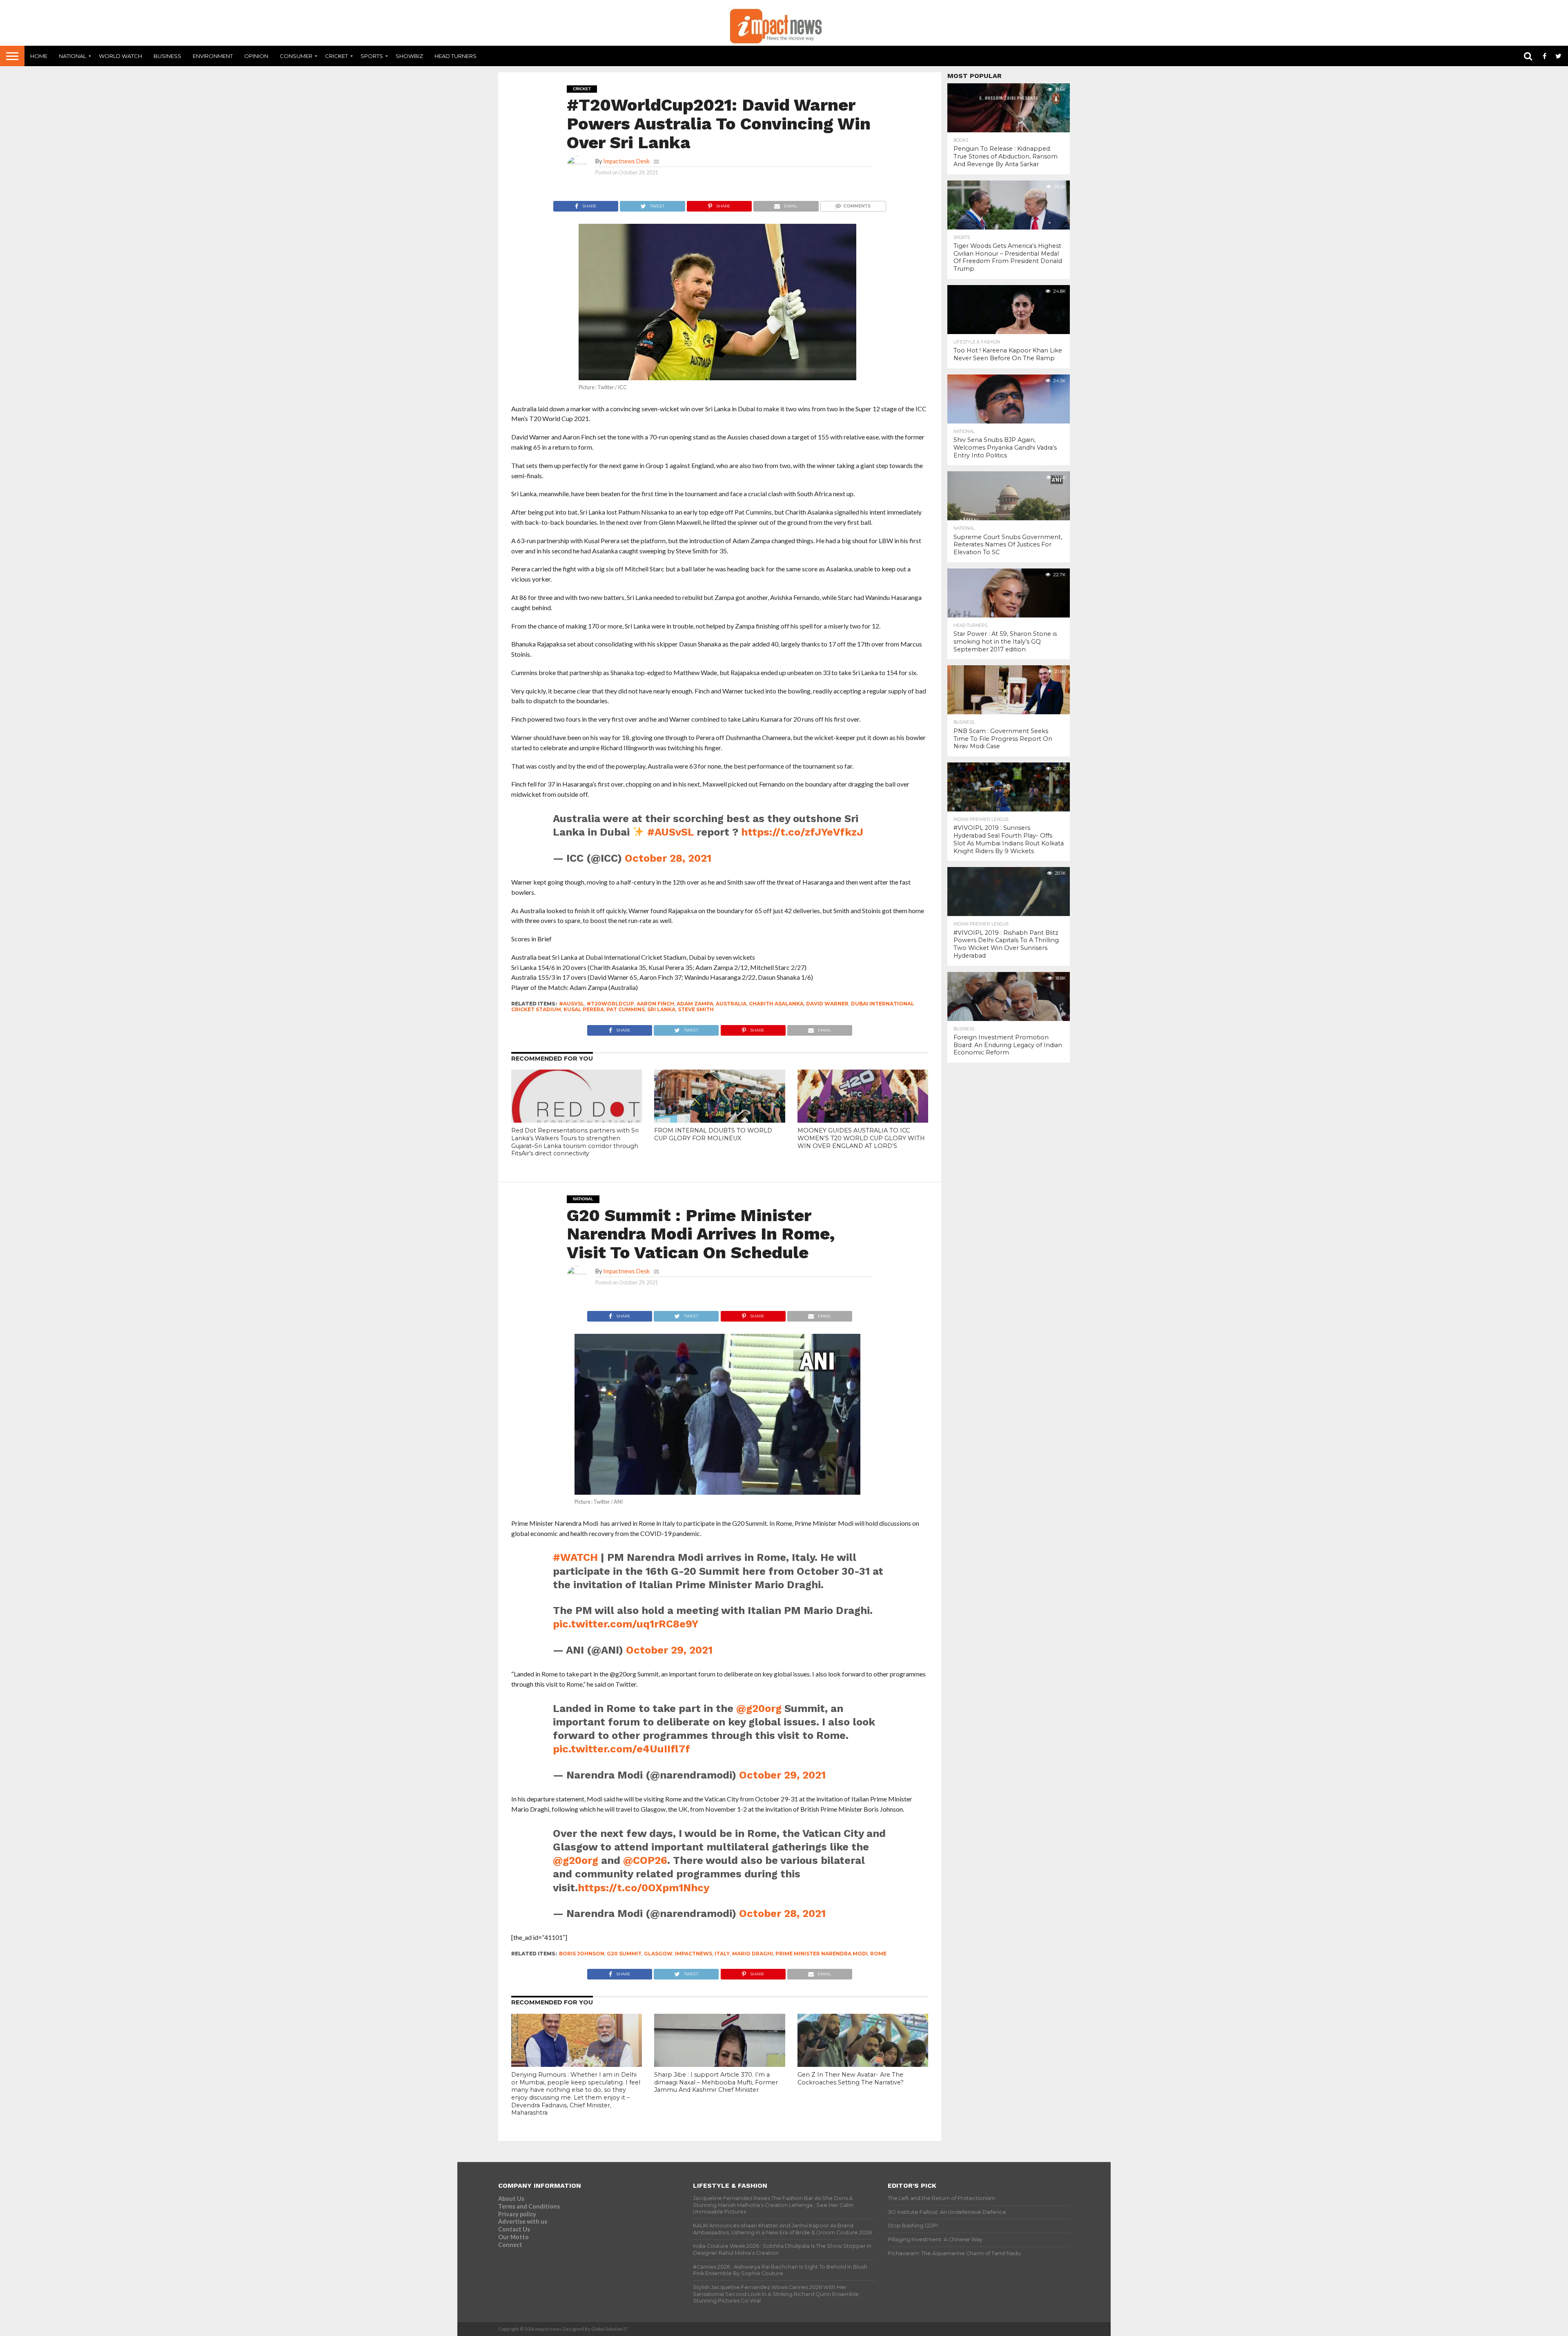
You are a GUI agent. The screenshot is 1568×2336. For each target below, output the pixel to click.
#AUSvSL (670, 832)
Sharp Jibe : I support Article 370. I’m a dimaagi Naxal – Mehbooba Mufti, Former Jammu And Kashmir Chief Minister (716, 2082)
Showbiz (409, 56)
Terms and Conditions (529, 2206)
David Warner (827, 1004)
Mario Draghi (753, 1954)
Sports (372, 56)
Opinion (256, 56)
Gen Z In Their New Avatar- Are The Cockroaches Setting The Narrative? (851, 2079)
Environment (213, 56)
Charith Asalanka (776, 1004)
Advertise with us (523, 2221)
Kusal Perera (584, 1009)
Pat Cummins (626, 1009)
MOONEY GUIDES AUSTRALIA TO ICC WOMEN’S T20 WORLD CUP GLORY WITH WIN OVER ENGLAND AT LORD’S (861, 1138)
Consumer (296, 56)
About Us (511, 2199)
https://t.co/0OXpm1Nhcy (644, 1888)
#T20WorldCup (610, 1004)
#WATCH (575, 1557)
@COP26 (645, 1860)
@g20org (759, 1708)
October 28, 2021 (668, 858)
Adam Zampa (695, 1004)
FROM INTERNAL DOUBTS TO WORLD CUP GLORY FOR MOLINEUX (713, 1134)
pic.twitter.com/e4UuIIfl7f (621, 1749)
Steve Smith (696, 1009)
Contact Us (514, 2229)
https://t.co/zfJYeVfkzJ (802, 832)
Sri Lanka (661, 1009)
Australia (731, 1004)
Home (39, 56)
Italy (722, 1954)
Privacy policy (517, 2214)
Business (167, 56)
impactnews (694, 1954)
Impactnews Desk (626, 161)
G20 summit (624, 1954)
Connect (510, 2245)
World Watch (120, 56)
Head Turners (455, 56)
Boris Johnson (582, 1954)
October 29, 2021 (669, 1650)
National (72, 56)
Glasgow (658, 1954)
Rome (878, 1954)
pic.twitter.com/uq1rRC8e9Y (626, 1624)
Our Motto (513, 2237)
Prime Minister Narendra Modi (822, 1954)
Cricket (336, 56)
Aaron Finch (655, 1004)
